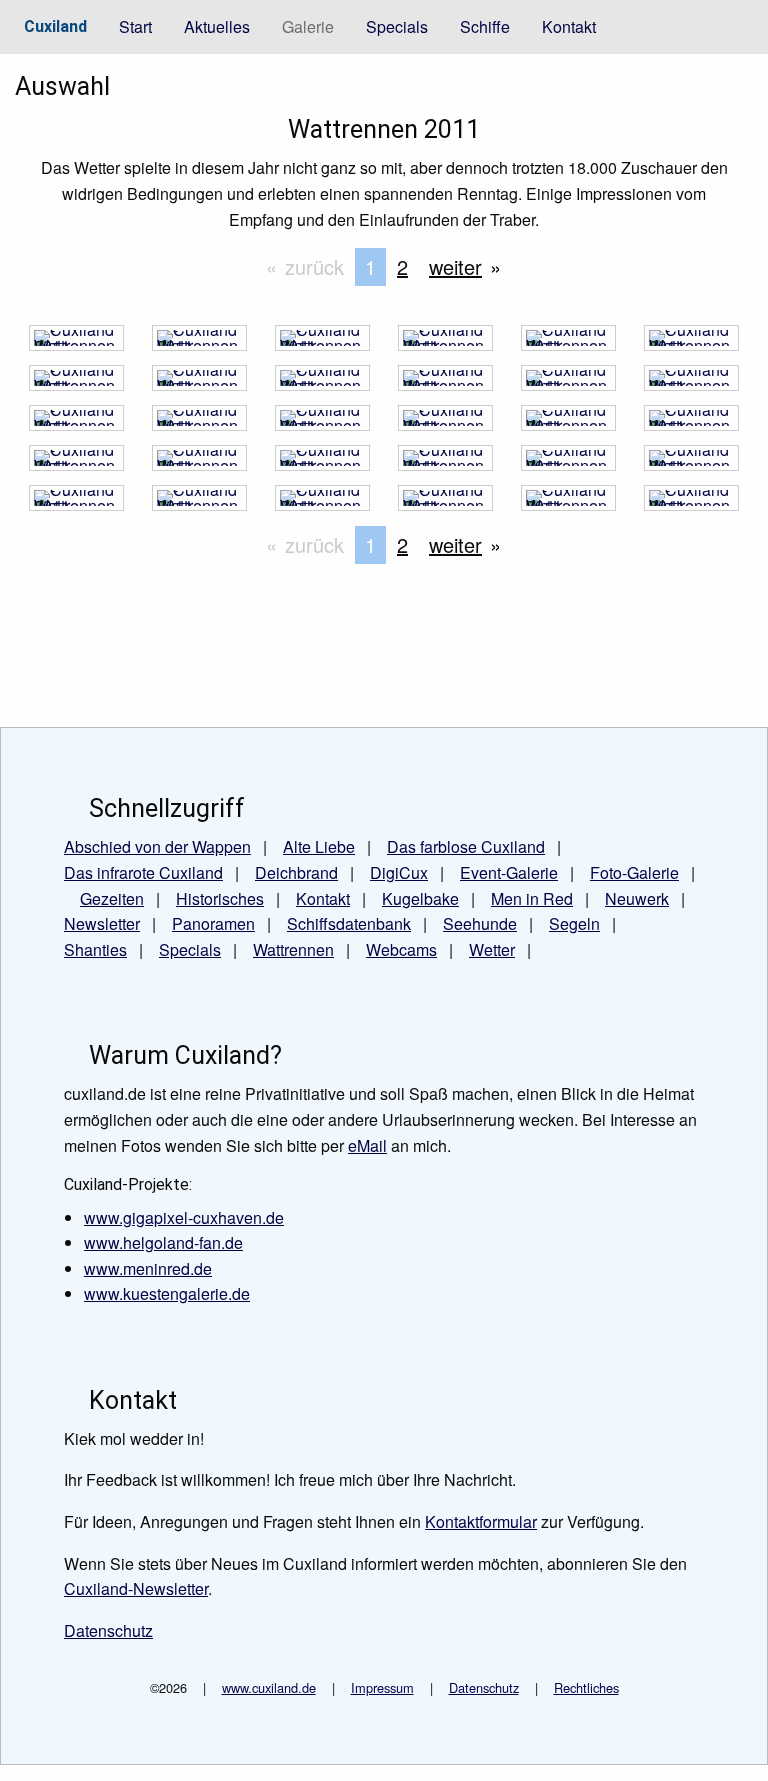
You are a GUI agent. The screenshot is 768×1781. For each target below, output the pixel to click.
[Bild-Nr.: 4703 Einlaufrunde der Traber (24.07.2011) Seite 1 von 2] (568, 463)
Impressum (382, 1687)
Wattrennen (293, 949)
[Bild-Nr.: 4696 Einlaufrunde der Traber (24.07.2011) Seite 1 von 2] (691, 503)
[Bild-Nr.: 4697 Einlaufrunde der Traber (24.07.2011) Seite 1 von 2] (568, 503)
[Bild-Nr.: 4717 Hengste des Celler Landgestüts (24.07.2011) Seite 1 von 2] (322, 383)
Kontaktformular (481, 1521)
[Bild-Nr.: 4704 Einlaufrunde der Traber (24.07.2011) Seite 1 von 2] (445, 463)
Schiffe (485, 26)
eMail (367, 1145)
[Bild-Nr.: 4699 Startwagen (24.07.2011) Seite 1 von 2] (322, 503)
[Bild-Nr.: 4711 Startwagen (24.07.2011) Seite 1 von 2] (322, 423)
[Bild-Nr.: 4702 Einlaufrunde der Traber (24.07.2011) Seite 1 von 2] (691, 463)
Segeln (574, 923)
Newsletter (102, 923)
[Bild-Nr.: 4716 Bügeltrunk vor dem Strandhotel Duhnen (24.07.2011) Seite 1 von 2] (445, 383)
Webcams (401, 949)
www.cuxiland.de (269, 1687)
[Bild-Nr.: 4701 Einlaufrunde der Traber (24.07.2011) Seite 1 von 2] (76, 503)
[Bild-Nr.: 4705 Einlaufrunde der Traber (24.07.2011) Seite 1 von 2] (322, 463)
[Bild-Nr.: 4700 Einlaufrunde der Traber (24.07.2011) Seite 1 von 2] (199, 503)
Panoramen (213, 923)
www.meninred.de (148, 1268)
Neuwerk (637, 898)
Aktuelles (217, 26)
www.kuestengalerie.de (167, 1293)
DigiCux (399, 872)
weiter (455, 266)
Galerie (308, 26)
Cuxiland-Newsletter (136, 1588)
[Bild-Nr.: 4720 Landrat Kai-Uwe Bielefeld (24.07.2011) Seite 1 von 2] (691, 343)
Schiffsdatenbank (349, 923)
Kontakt (569, 26)
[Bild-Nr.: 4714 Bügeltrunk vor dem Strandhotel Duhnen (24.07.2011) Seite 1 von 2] (691, 383)
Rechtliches (586, 1687)
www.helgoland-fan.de (163, 1242)
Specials (397, 26)
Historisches (220, 898)
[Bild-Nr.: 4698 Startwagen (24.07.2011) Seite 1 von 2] (445, 503)
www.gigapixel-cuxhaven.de (184, 1217)
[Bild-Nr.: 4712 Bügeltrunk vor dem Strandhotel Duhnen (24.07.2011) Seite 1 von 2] (199, 423)
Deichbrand (296, 872)
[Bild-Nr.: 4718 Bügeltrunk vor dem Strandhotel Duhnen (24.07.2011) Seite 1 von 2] (199, 383)
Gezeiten (112, 898)
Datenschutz (484, 1687)
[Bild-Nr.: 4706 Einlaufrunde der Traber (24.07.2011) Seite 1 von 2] (199, 463)
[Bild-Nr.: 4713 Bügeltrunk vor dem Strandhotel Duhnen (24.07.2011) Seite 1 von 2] (76, 423)
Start (135, 26)
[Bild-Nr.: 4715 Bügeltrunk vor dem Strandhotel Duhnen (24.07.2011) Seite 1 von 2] (568, 383)
